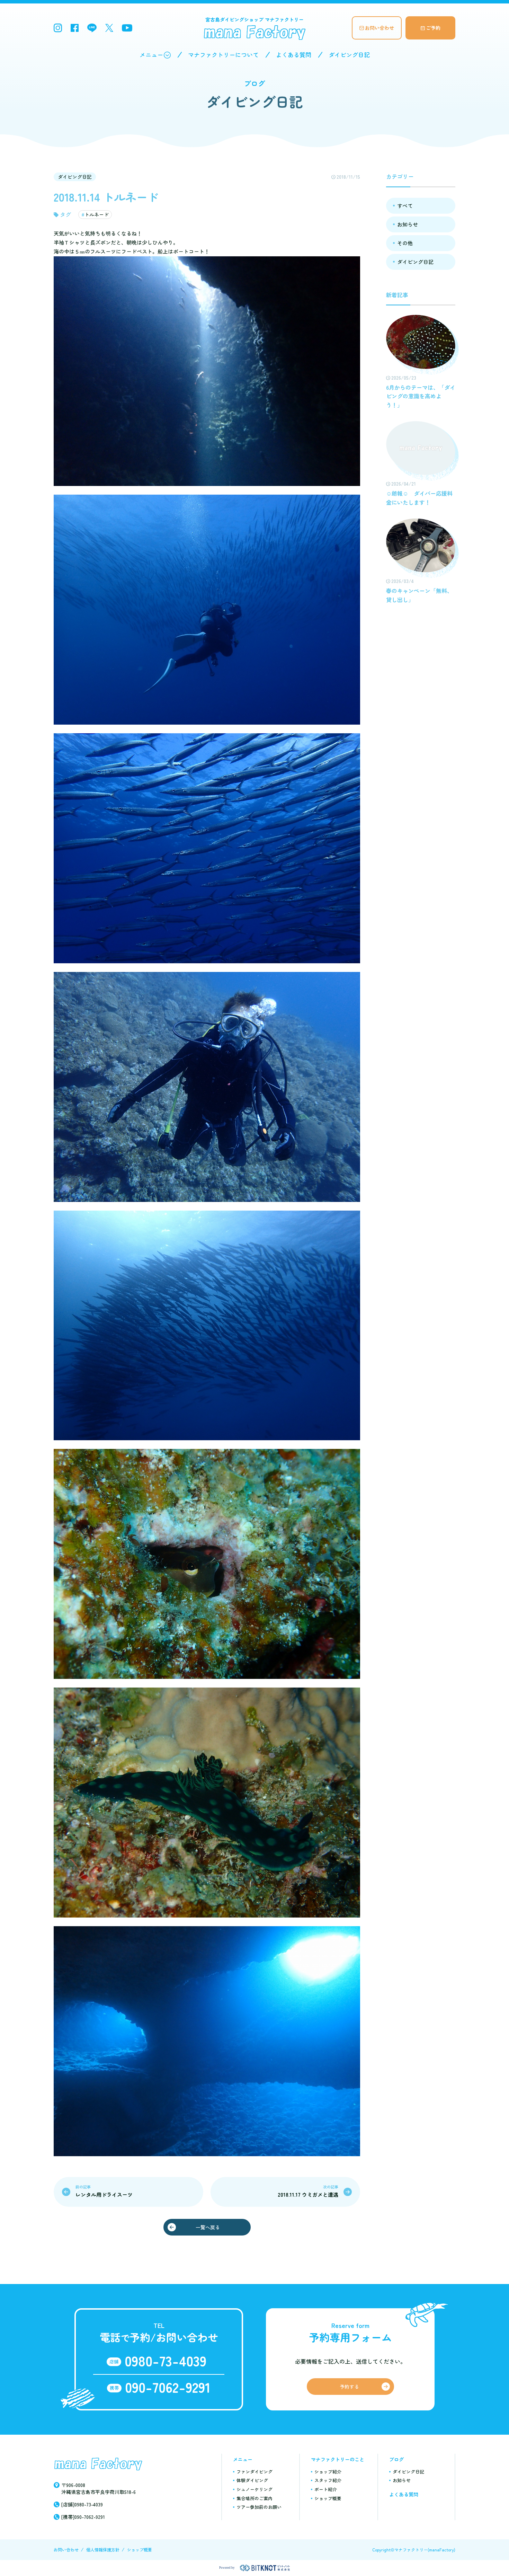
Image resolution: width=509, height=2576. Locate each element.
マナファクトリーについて (223, 55)
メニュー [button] (151, 55)
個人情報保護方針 (103, 2550)
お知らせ (408, 224)
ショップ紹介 (328, 2472)
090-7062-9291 (168, 2387)
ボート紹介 (326, 2489)
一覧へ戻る (208, 2227)
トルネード (97, 214)
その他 (405, 243)
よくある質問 (294, 55)
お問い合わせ (379, 28)
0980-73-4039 (166, 2361)
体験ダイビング (252, 2480)
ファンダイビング (254, 2472)
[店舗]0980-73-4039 (82, 2504)
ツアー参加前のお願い (259, 2507)
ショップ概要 (328, 2498)
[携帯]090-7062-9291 (83, 2517)
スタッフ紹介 (328, 2480)
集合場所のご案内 (254, 2498)
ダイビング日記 (349, 55)
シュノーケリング (254, 2489)
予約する (349, 2387)
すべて (405, 206)
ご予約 (433, 28)
